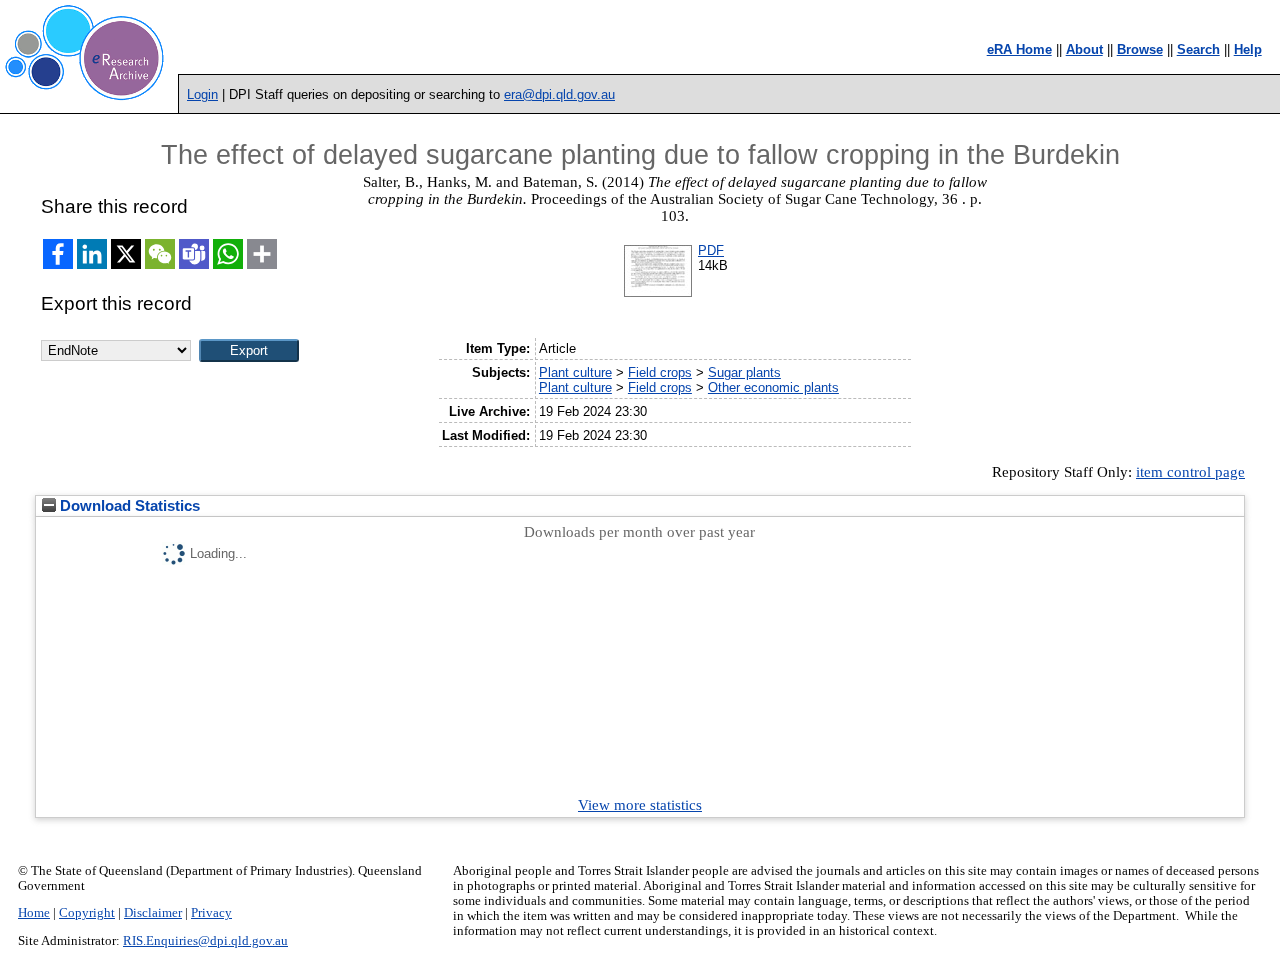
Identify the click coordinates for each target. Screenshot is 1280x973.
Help (1248, 49)
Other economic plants (773, 387)
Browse (1140, 49)
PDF (711, 250)
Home (34, 913)
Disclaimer (153, 913)
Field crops (660, 372)
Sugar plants (744, 372)
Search (1198, 49)
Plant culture (575, 372)
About (1084, 49)
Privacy (211, 913)
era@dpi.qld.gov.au (559, 94)
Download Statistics (128, 506)
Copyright (87, 913)
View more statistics (640, 805)
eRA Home (1019, 49)
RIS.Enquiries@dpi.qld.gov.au (205, 941)
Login (202, 94)
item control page (1190, 472)
